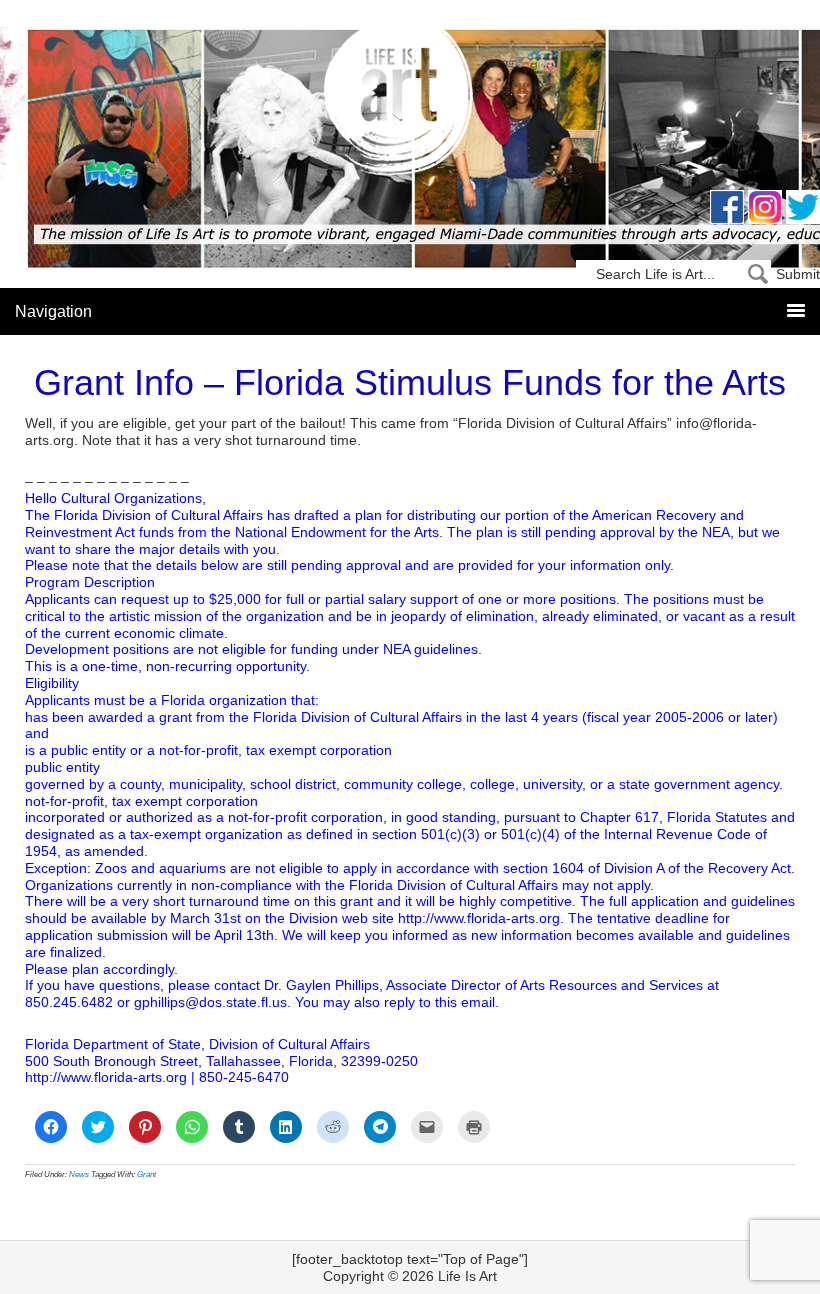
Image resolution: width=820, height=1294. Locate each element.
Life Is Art (410, 102)
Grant (146, 1174)
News (79, 1174)
